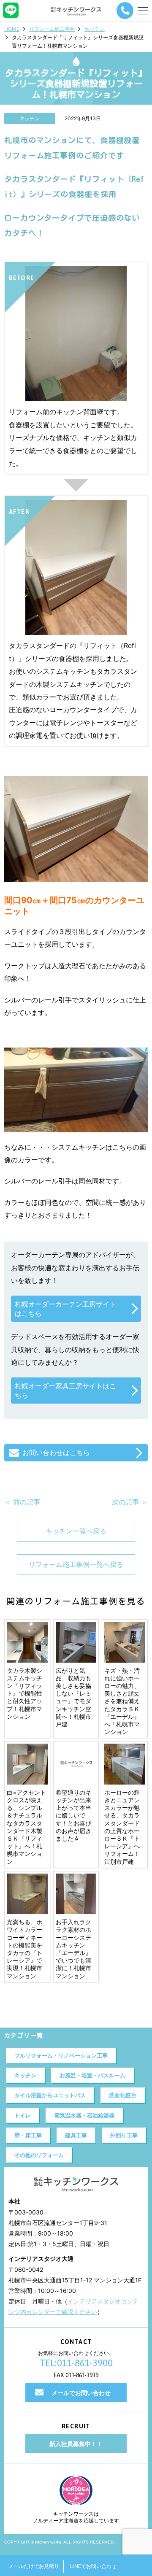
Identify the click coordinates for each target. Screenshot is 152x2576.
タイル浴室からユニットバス (50, 2095)
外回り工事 (124, 2135)
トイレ (23, 2115)
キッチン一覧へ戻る (76, 1531)
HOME (12, 29)
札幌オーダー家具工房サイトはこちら (65, 1391)
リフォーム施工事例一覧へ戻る (76, 1564)
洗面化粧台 (123, 2095)
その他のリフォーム (39, 2155)
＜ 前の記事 (22, 1502)
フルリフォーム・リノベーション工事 (61, 2055)
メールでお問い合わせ (81, 2393)
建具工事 (76, 2135)
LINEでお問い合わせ (93, 2566)
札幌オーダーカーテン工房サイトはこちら (65, 1309)
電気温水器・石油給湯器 (84, 2115)
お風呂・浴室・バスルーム (92, 2075)
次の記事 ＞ (130, 1502)
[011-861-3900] (125, 11)
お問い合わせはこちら (56, 1453)
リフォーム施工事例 (52, 29)
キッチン (95, 29)
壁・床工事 (28, 2135)
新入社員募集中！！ (76, 2444)
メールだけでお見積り (34, 2566)
